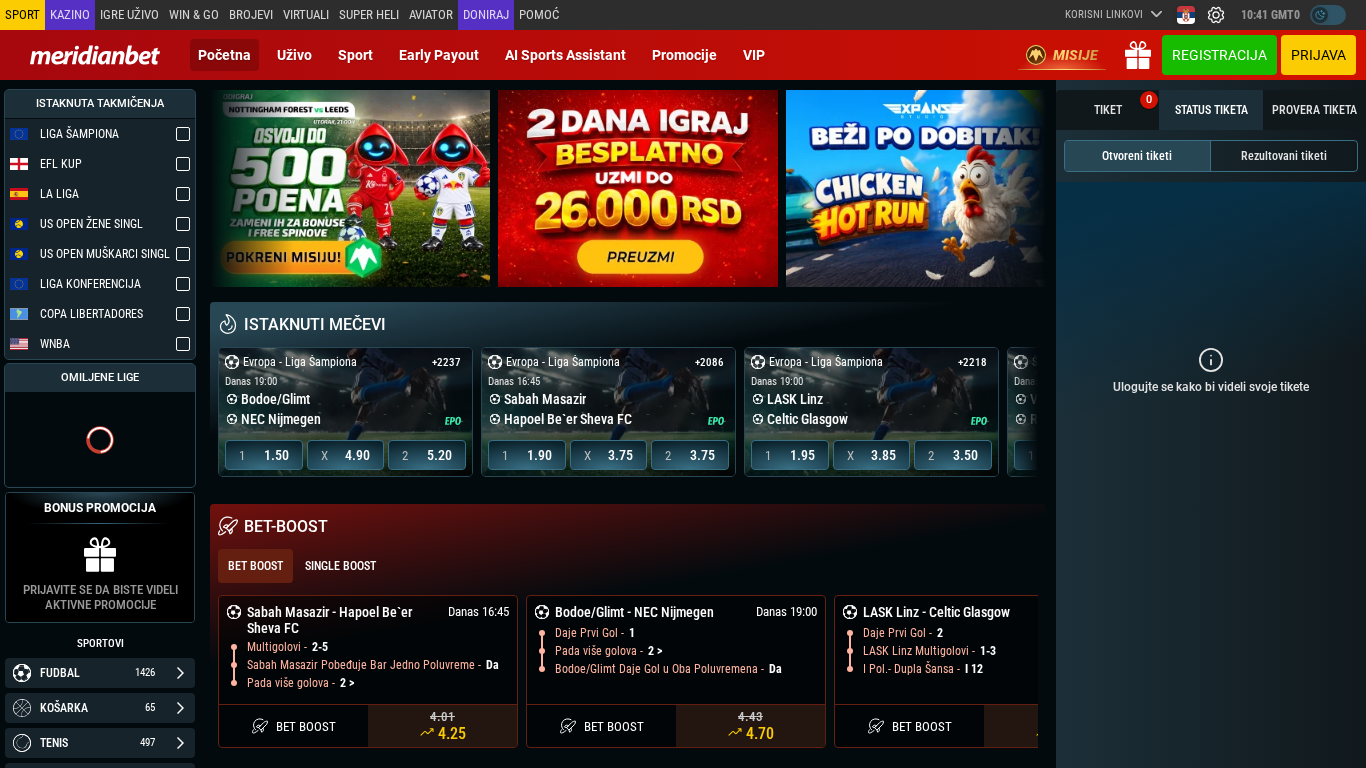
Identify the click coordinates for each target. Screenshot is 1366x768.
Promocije (684, 55)
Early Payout (439, 55)
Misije (1075, 55)
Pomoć (539, 14)
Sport (355, 55)
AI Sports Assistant (565, 55)
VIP (754, 55)
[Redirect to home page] (95, 55)
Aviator (431, 14)
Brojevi (251, 14)
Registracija (1219, 55)
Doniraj (486, 14)
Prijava (1318, 55)
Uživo (294, 55)
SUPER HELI (369, 14)
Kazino (70, 14)
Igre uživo (129, 14)
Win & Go (194, 14)
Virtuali (306, 14)
